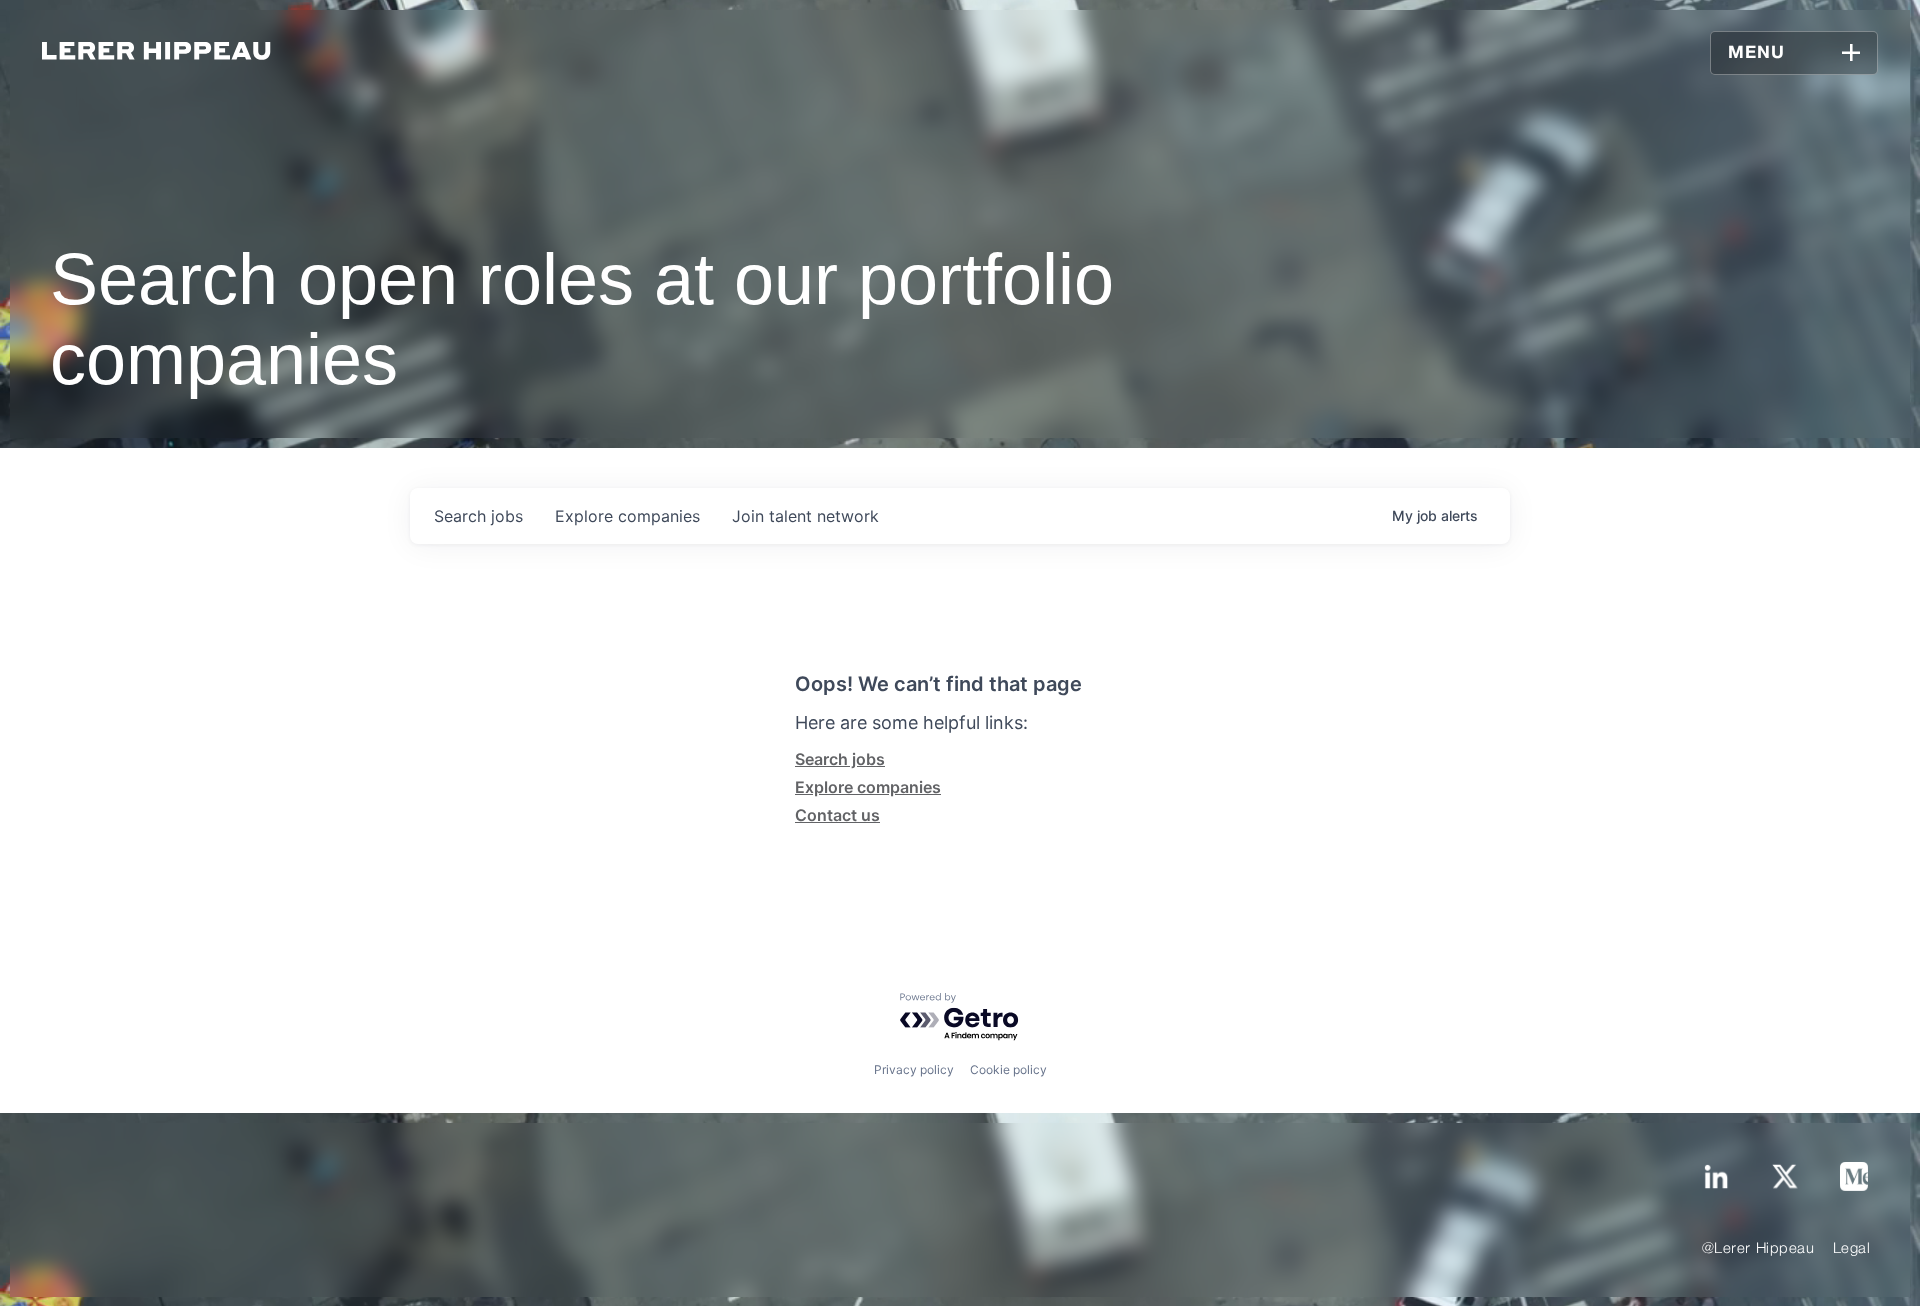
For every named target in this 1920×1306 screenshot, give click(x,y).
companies (627, 516)
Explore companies (868, 787)
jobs (478, 516)
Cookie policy (1008, 1069)
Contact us (837, 815)
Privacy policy (914, 1069)
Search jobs (840, 759)
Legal (1852, 1249)
